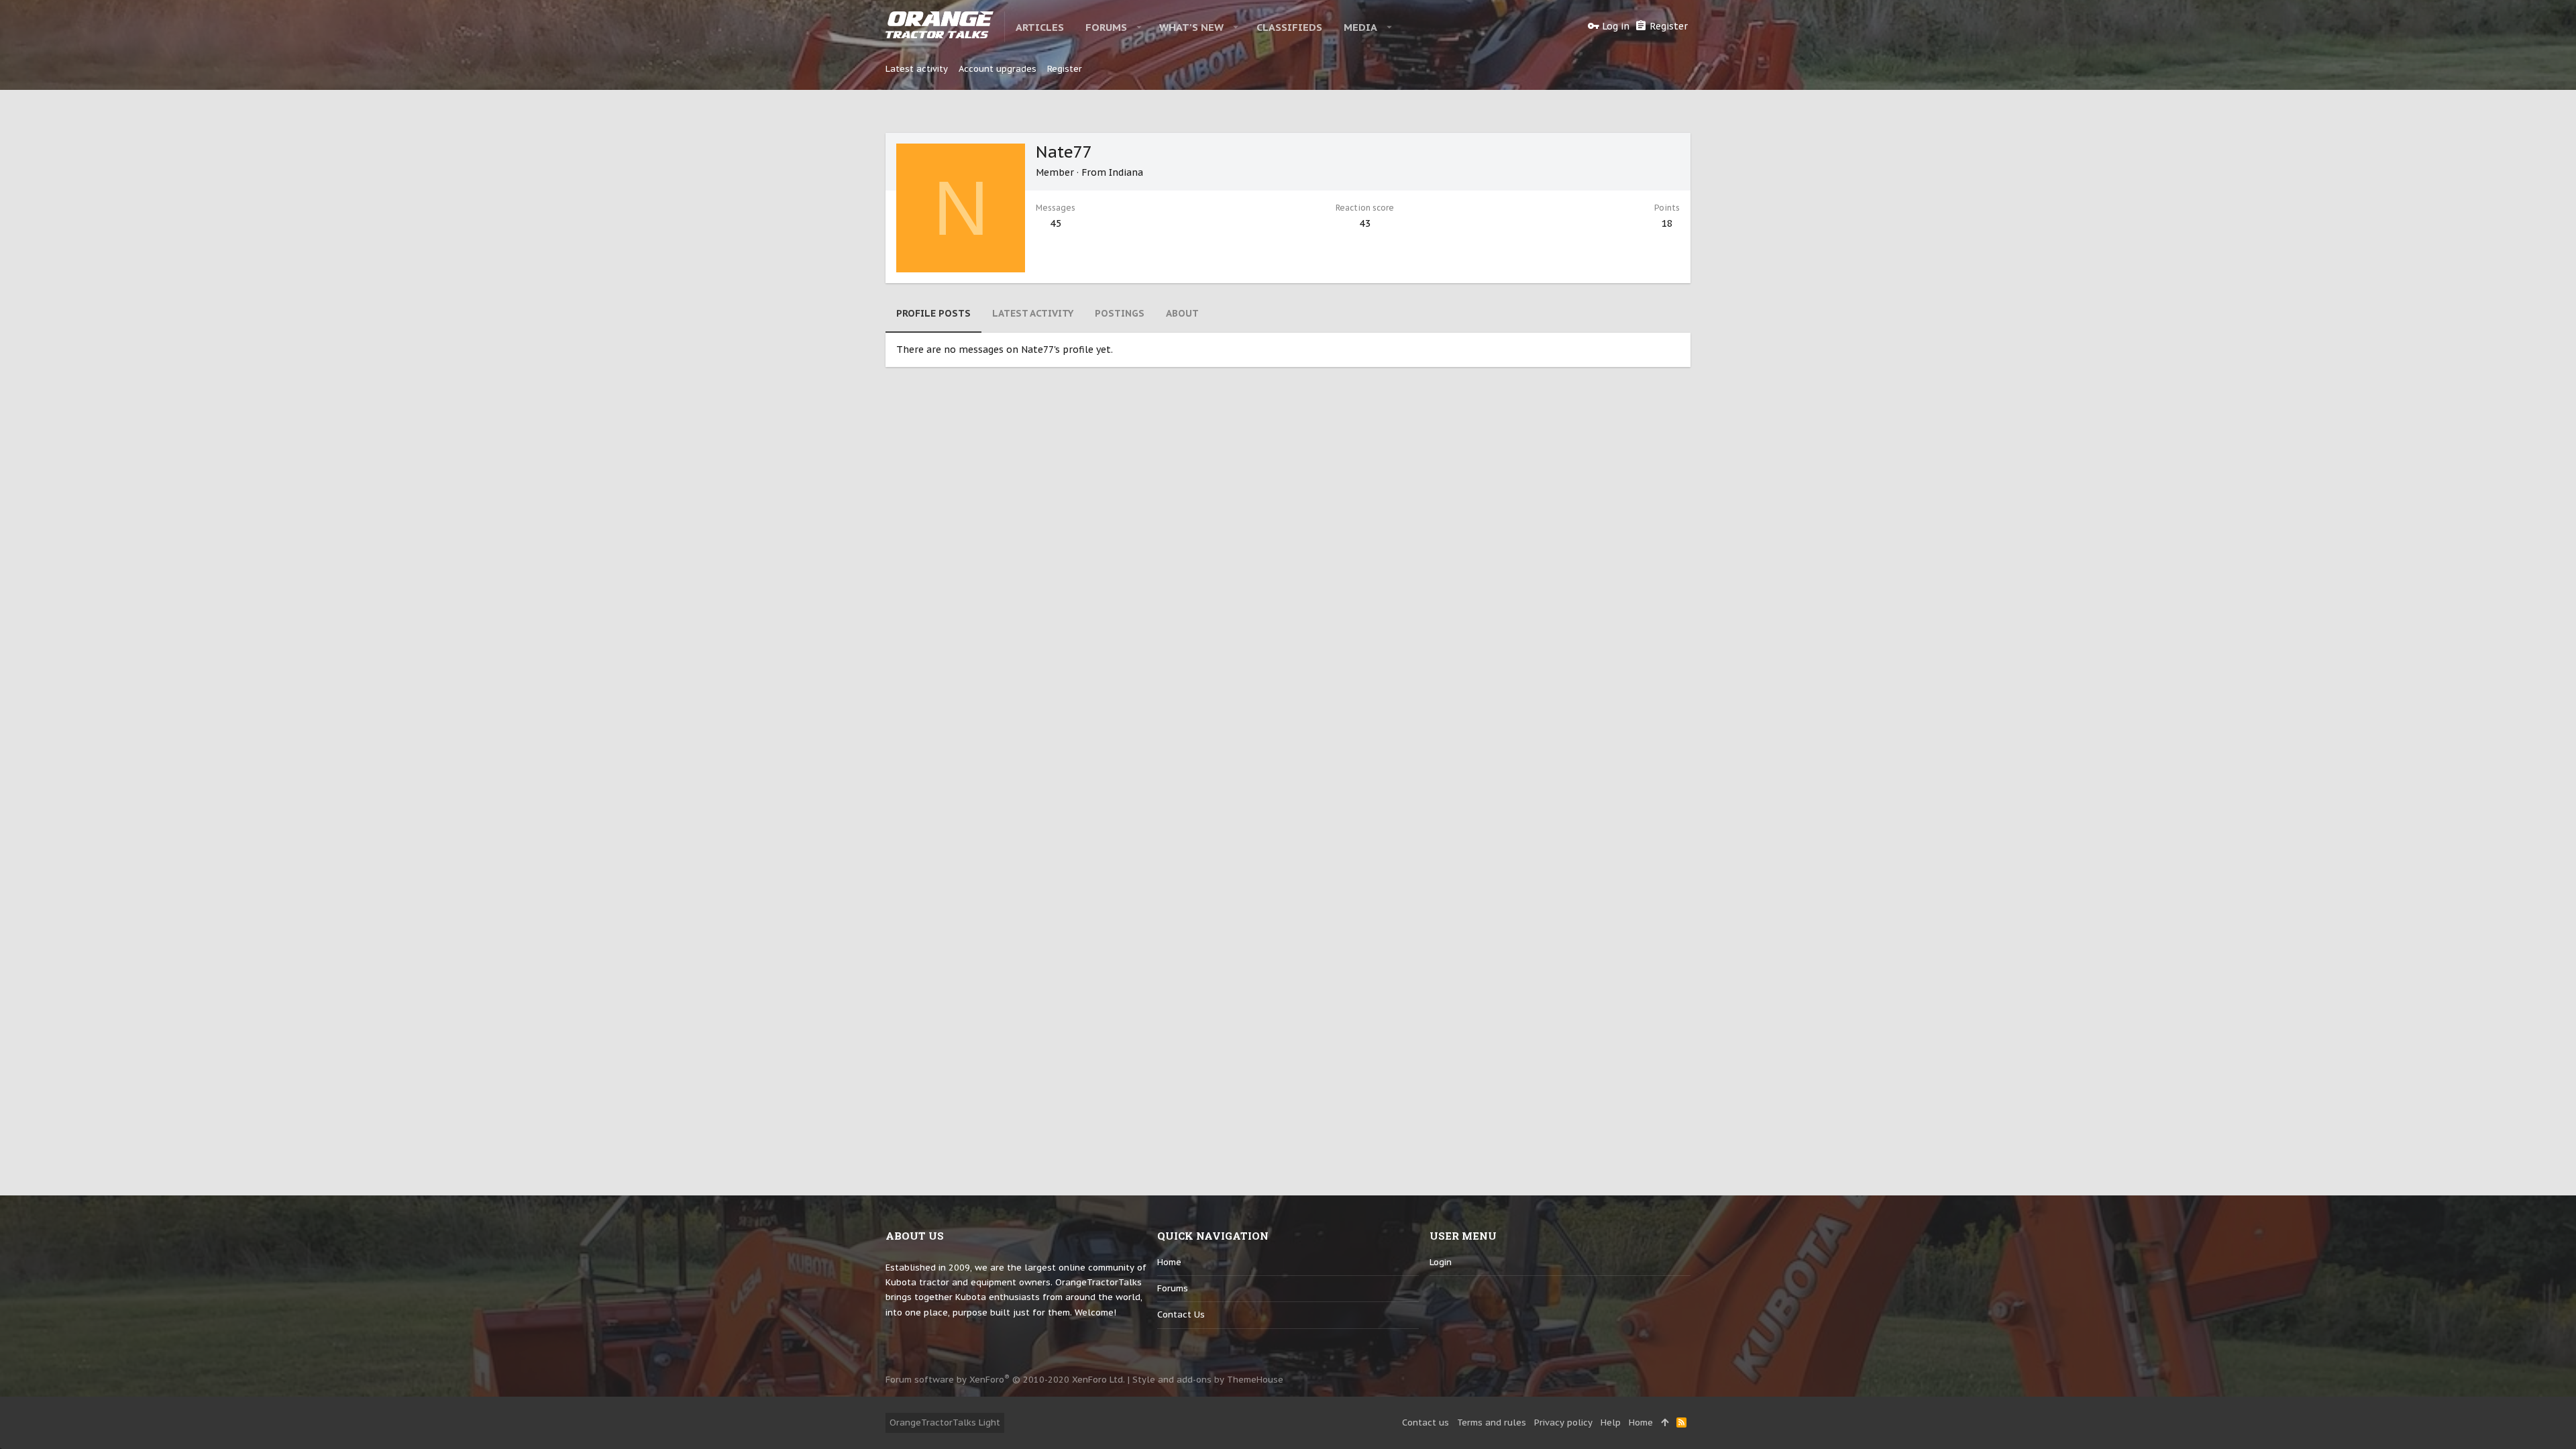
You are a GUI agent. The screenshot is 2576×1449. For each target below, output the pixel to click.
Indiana (1126, 172)
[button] (1139, 27)
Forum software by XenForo (1005, 1380)
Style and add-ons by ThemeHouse (1208, 1380)
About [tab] (1182, 313)
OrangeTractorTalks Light (945, 1423)
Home (1169, 1262)
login (1441, 1262)
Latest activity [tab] (1033, 313)
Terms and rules (1492, 1423)
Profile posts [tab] (933, 313)
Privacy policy (1563, 1423)
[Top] (1665, 1423)
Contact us (1181, 1314)
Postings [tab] (1120, 313)
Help (1611, 1423)
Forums (1173, 1288)
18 (1667, 223)
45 (1056, 223)
